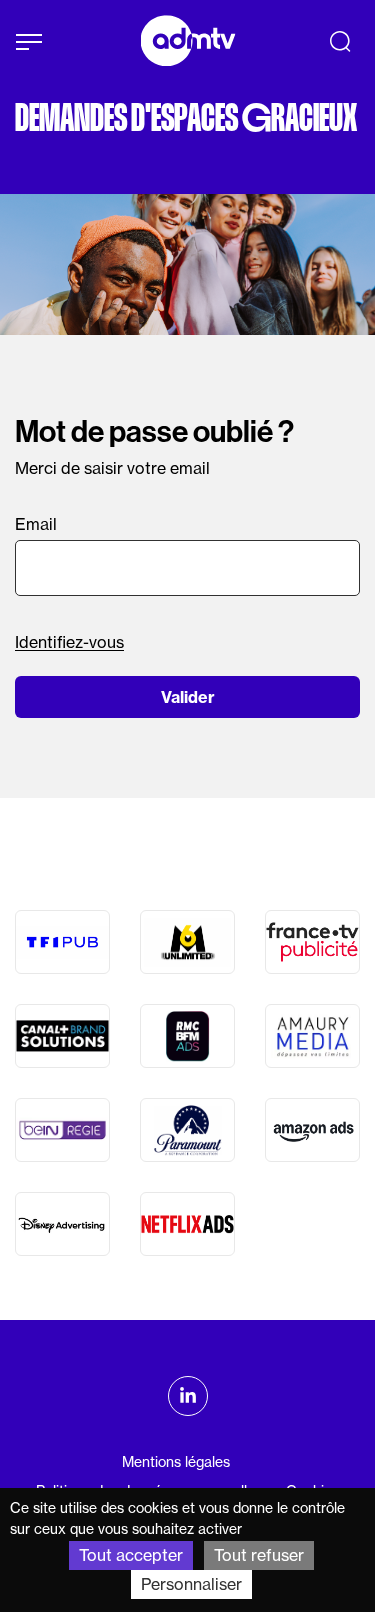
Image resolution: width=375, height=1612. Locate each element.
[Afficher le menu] (29, 42)
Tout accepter (131, 1555)
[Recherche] (340, 41)
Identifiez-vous (69, 642)
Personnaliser (191, 1584)
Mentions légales (176, 1462)
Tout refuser (259, 1555)
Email (36, 524)
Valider (188, 697)
